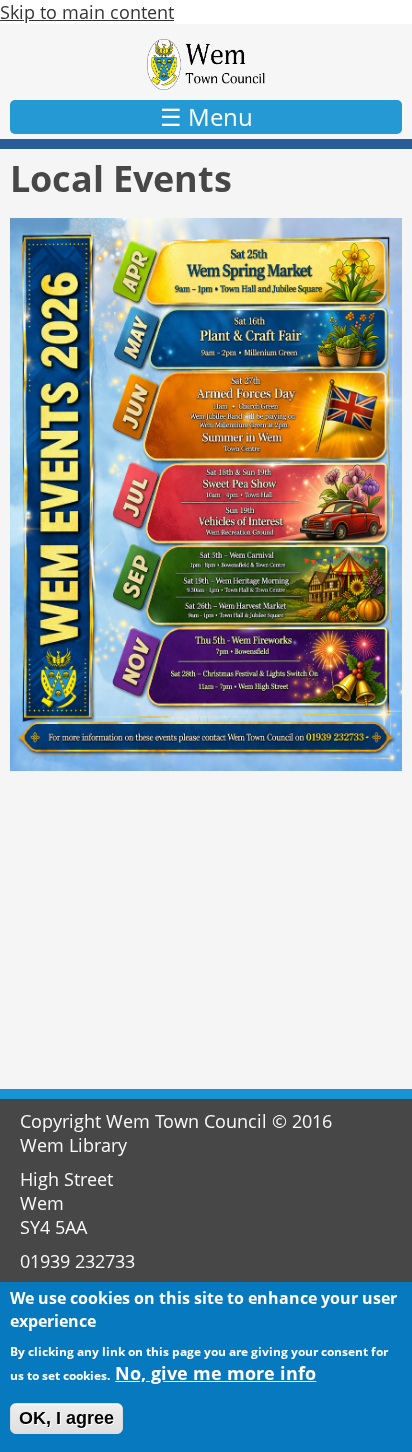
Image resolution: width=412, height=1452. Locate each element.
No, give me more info (215, 1373)
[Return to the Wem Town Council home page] (206, 64)
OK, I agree (66, 1418)
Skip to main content (87, 12)
